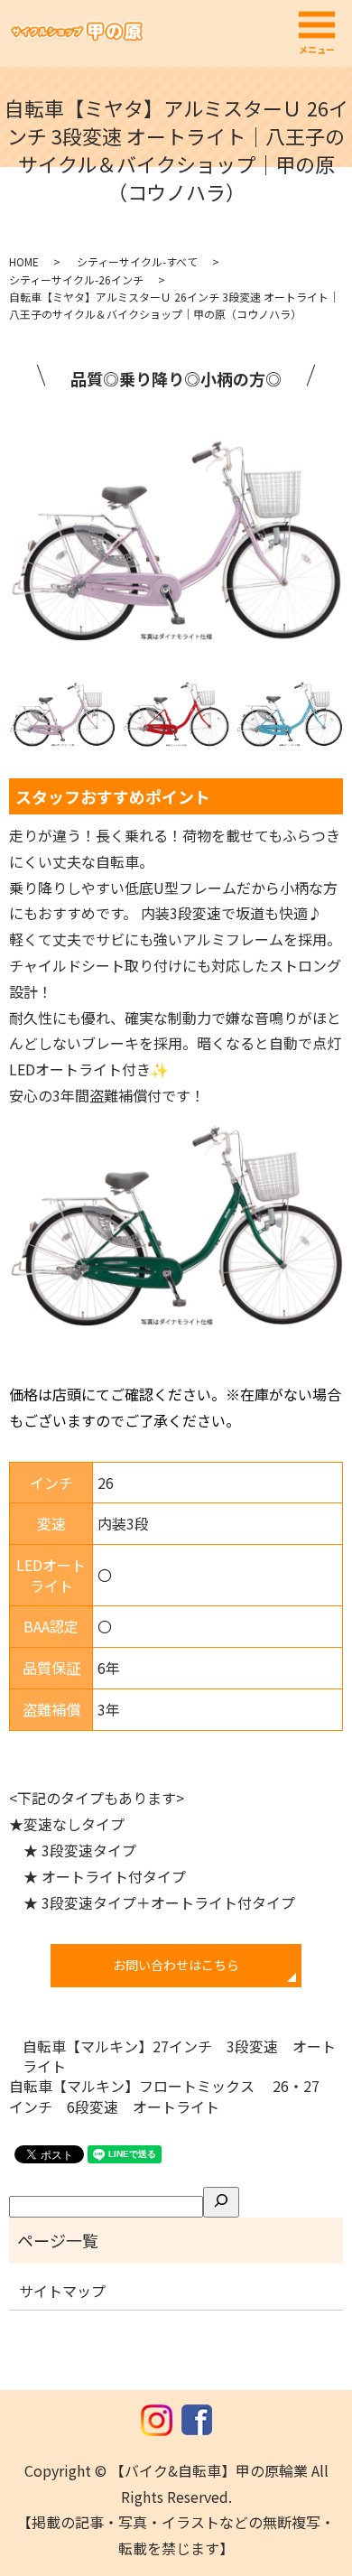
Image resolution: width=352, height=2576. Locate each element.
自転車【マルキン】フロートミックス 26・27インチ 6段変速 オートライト (164, 2096)
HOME (24, 261)
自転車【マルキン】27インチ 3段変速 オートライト (179, 2056)
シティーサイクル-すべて (137, 261)
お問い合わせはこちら (176, 1965)
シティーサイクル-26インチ (76, 279)
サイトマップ (62, 2291)
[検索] (221, 2202)
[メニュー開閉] (317, 25)
